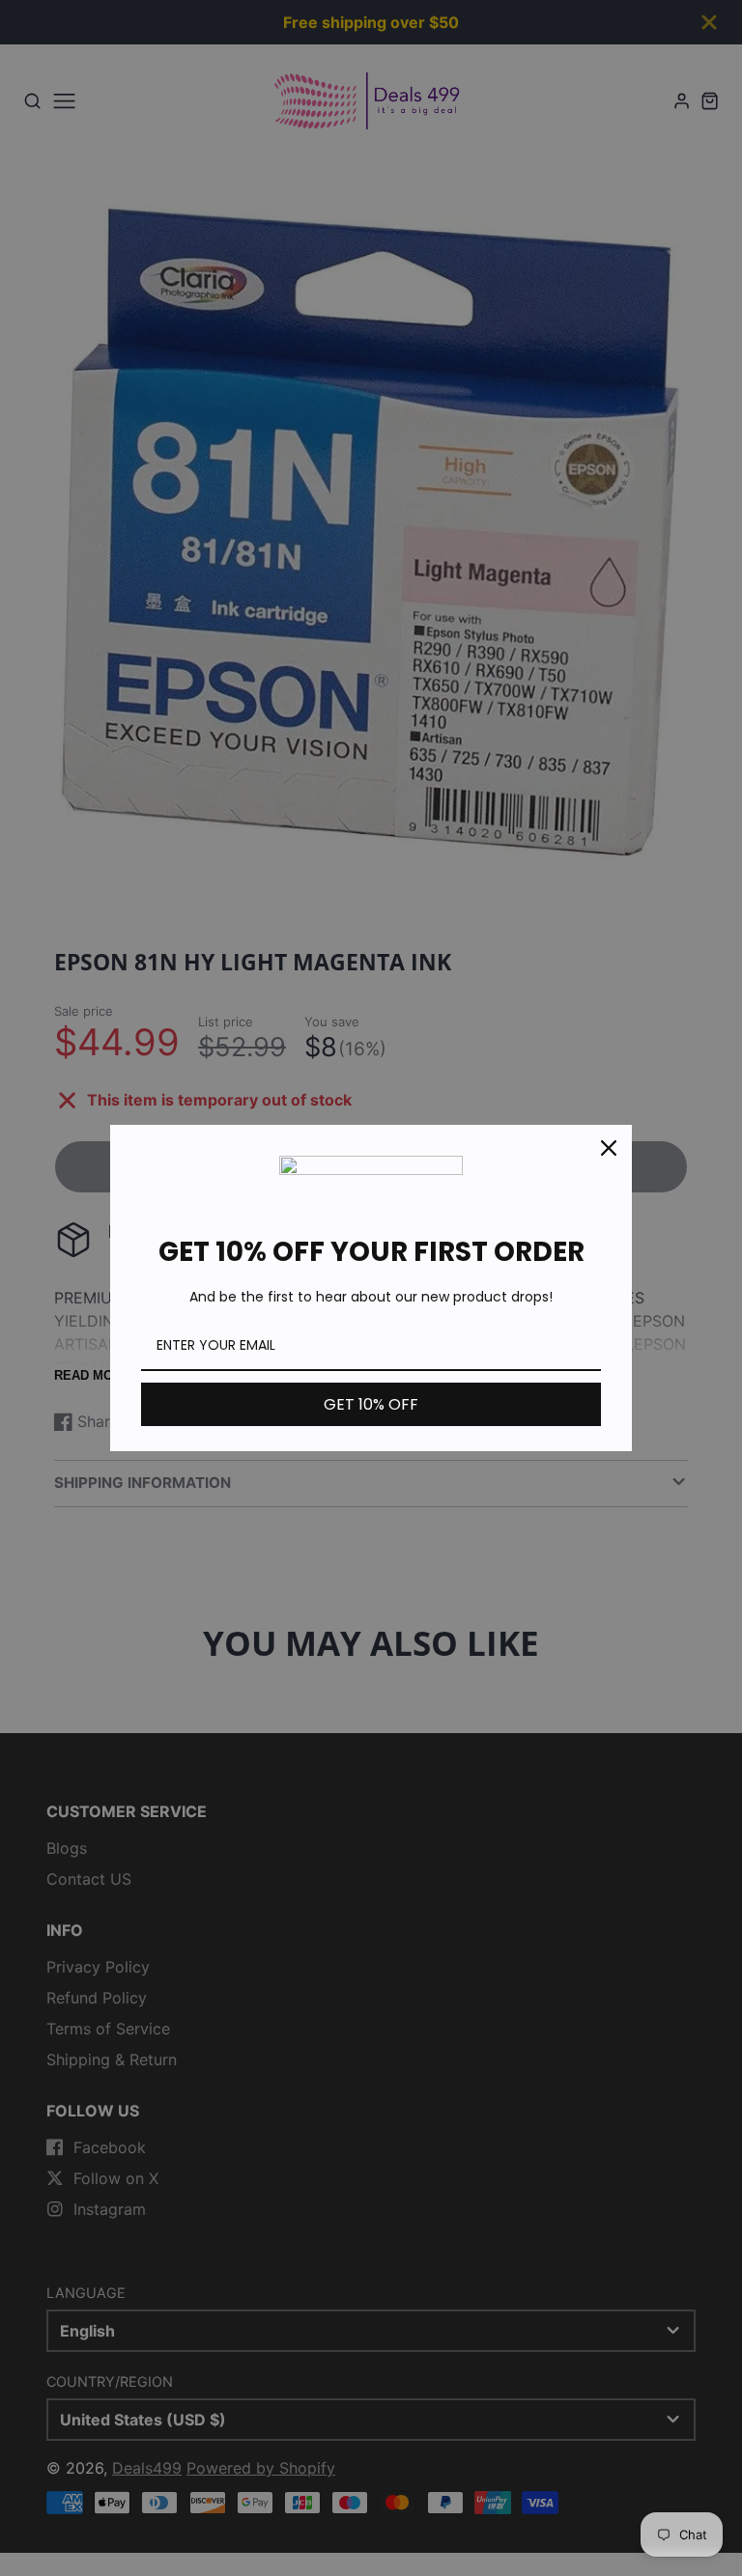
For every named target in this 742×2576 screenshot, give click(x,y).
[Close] (609, 1148)
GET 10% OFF (371, 1404)
